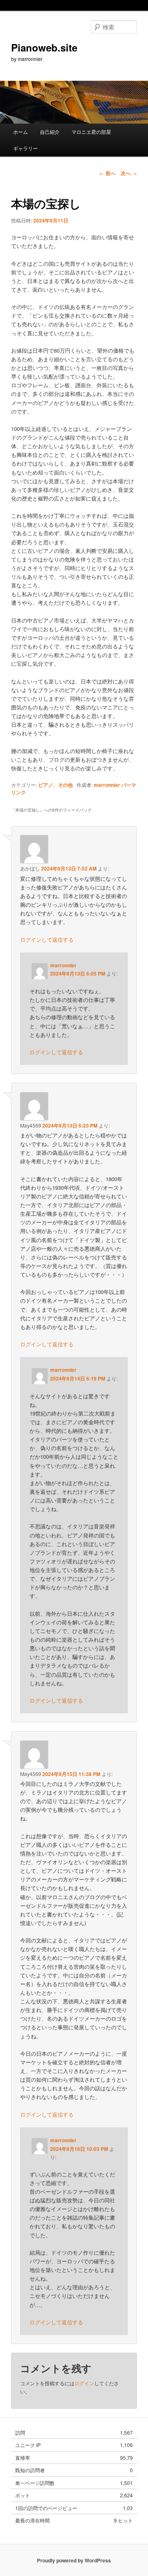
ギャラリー (25, 148)
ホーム (21, 132)
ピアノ (46, 785)
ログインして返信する (47, 939)
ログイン (84, 2383)
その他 (65, 785)
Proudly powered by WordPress (74, 2560)
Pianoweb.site (44, 47)
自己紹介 (50, 132)
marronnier (107, 785)
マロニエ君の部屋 (91, 132)
